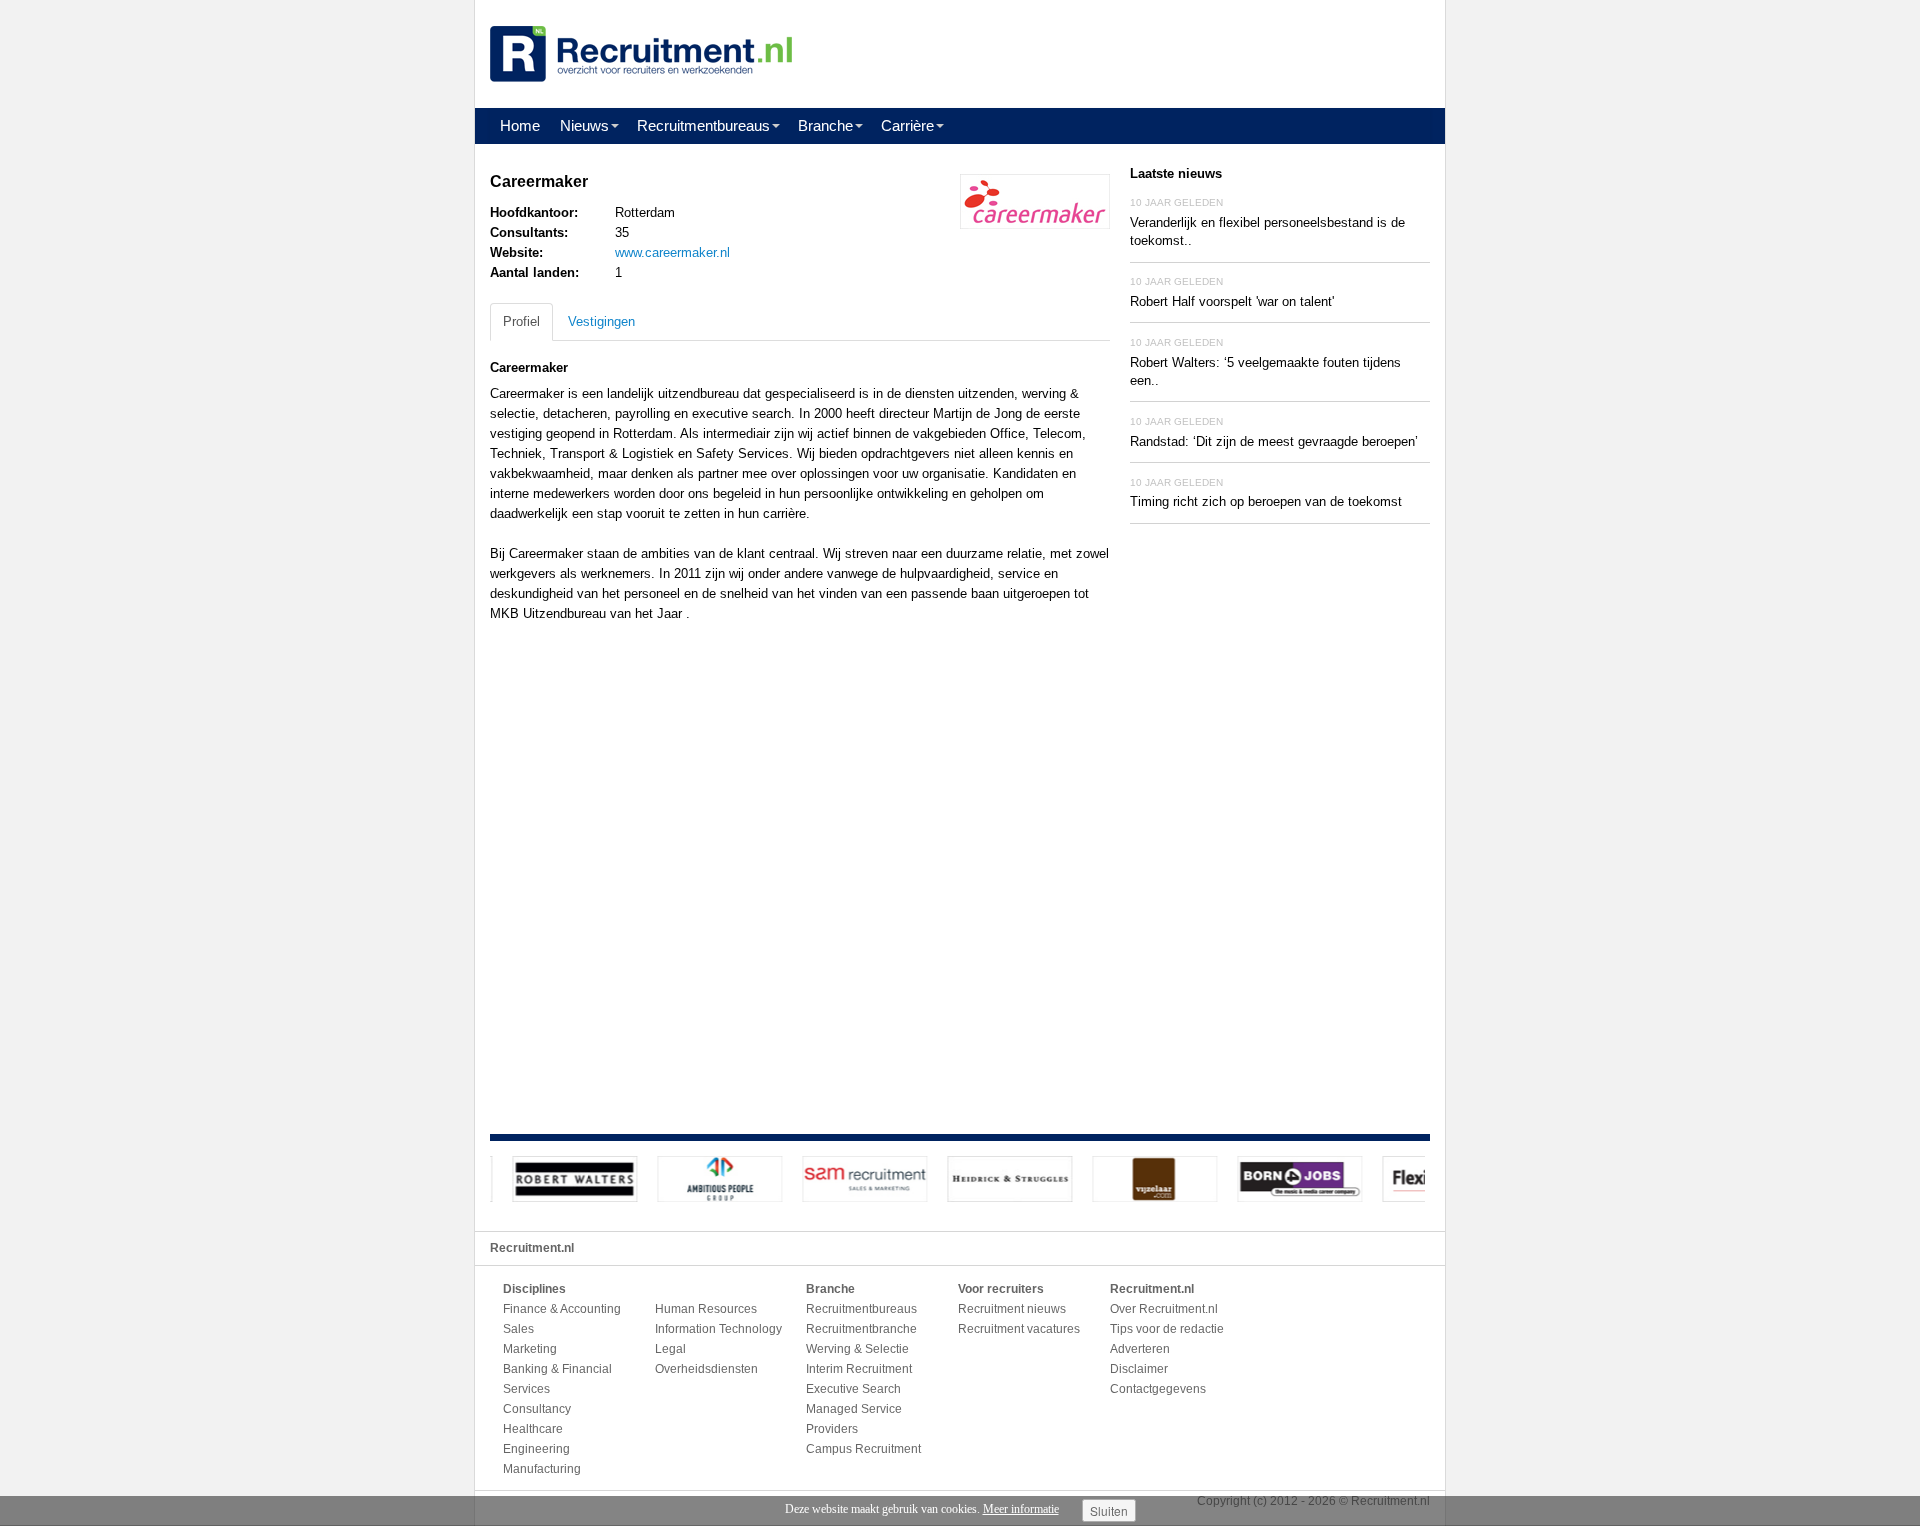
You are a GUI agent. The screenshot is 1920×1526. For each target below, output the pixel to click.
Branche (825, 125)
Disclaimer (1139, 1369)
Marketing (530, 1349)
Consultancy (537, 1409)
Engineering (536, 1449)
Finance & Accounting (562, 1309)
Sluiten (1109, 1510)
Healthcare (533, 1429)
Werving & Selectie (857, 1349)
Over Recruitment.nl (1164, 1309)
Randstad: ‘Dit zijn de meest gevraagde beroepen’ (1274, 441)
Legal (670, 1349)
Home (520, 125)
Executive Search (853, 1389)
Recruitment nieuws (1012, 1309)
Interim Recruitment (859, 1369)
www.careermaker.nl (672, 252)
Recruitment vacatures (1019, 1329)
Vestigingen (601, 321)
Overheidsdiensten (706, 1369)
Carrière (907, 125)
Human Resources (706, 1309)
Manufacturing (542, 1469)
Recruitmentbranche (861, 1329)
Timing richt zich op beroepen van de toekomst (1266, 501)
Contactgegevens (1158, 1389)
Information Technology (718, 1329)
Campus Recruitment (863, 1449)
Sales (518, 1329)
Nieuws (584, 125)
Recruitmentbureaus (703, 125)
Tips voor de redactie (1167, 1329)
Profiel (521, 321)
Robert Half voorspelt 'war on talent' (1232, 301)
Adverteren (1140, 1349)
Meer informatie (1021, 1509)
